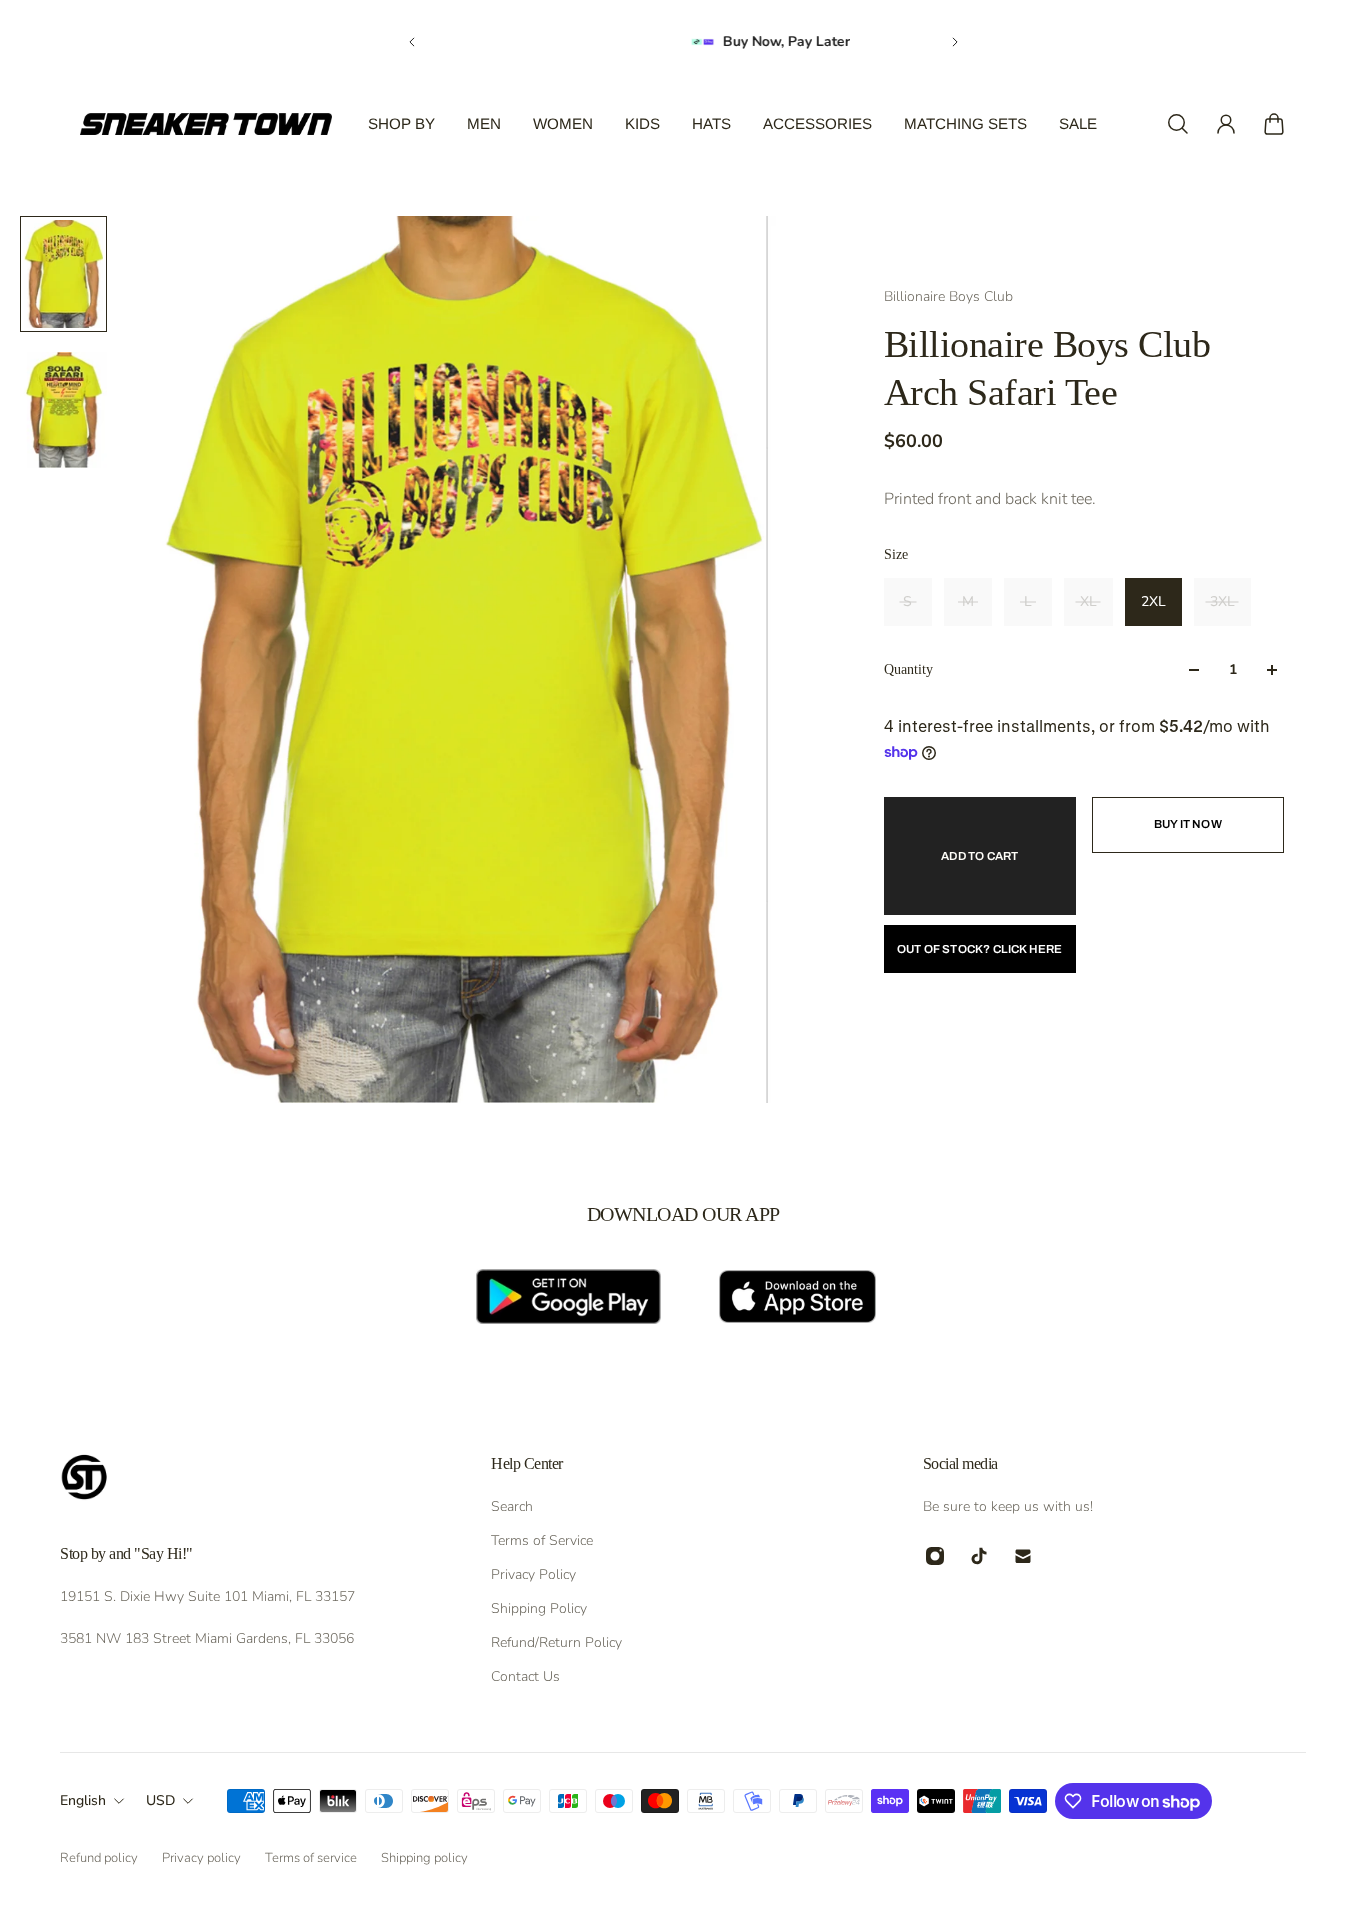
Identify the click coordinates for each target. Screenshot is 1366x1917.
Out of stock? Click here (980, 949)
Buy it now (1188, 824)
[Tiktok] (979, 1556)
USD (160, 1800)
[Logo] (206, 124)
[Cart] (1274, 124)
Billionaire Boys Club (948, 296)
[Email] (1023, 1556)
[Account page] (1226, 124)
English (83, 1800)
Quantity (908, 669)
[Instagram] (935, 1556)
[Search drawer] (1178, 124)
